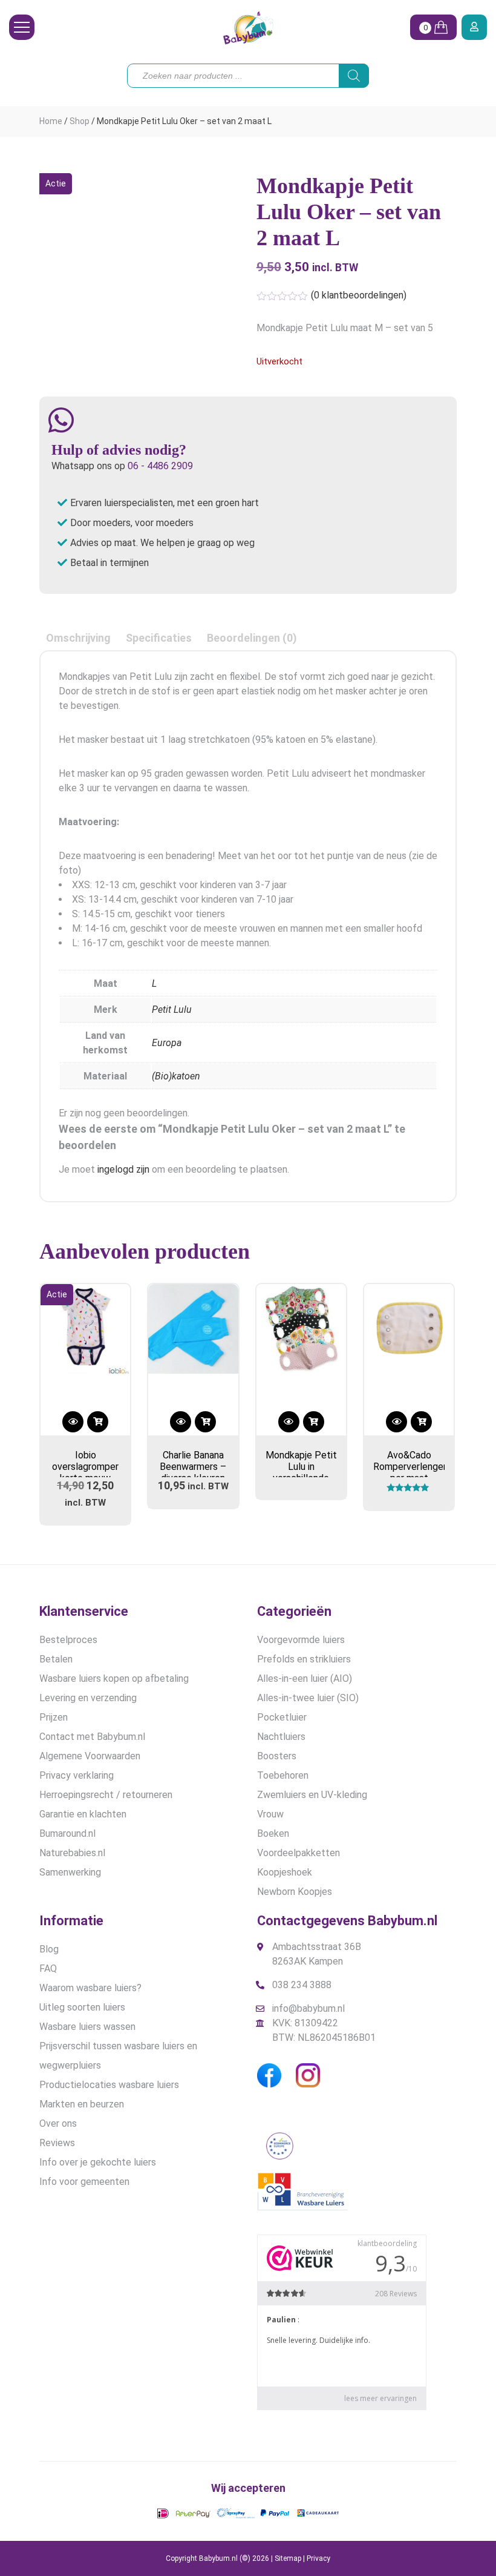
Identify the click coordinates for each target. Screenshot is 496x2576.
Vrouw (270, 1814)
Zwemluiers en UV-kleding (312, 1795)
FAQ (48, 1968)
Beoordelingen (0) (252, 638)
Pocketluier (282, 1717)
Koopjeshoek (285, 1872)
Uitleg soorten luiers (82, 2007)
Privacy (318, 2558)
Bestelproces (68, 1640)
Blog (49, 1949)
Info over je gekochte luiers (98, 2162)
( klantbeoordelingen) (359, 295)
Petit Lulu (172, 1010)
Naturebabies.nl (72, 1853)
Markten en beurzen (82, 2104)
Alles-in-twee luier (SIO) (308, 1698)
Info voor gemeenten (84, 2182)
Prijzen (54, 1717)
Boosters (277, 1756)
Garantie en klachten (83, 1814)
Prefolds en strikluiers (304, 1659)
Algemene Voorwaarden (90, 1756)
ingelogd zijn (123, 1169)
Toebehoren (283, 1775)
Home (51, 121)
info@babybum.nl (308, 2008)
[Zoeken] (354, 76)
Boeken (273, 1833)
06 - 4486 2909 (160, 466)
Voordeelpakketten (299, 1853)
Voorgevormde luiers (301, 1640)
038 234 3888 (302, 1985)
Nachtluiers (281, 1737)
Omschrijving (78, 638)
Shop (80, 121)
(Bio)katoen (176, 1076)
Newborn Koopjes (295, 1892)
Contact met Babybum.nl (92, 1737)
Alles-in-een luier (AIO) (305, 1678)
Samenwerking (70, 1872)
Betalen (56, 1659)
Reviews (57, 2143)
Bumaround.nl (67, 1833)
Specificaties (159, 638)
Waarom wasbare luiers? (90, 1988)
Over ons (58, 2123)
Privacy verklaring (77, 1775)
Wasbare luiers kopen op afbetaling (114, 1678)
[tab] (78, 638)
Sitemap (288, 2558)
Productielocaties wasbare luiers (109, 2085)
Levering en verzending (88, 1698)
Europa (167, 1043)
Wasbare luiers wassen (87, 2027)
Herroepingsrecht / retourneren (106, 1795)
